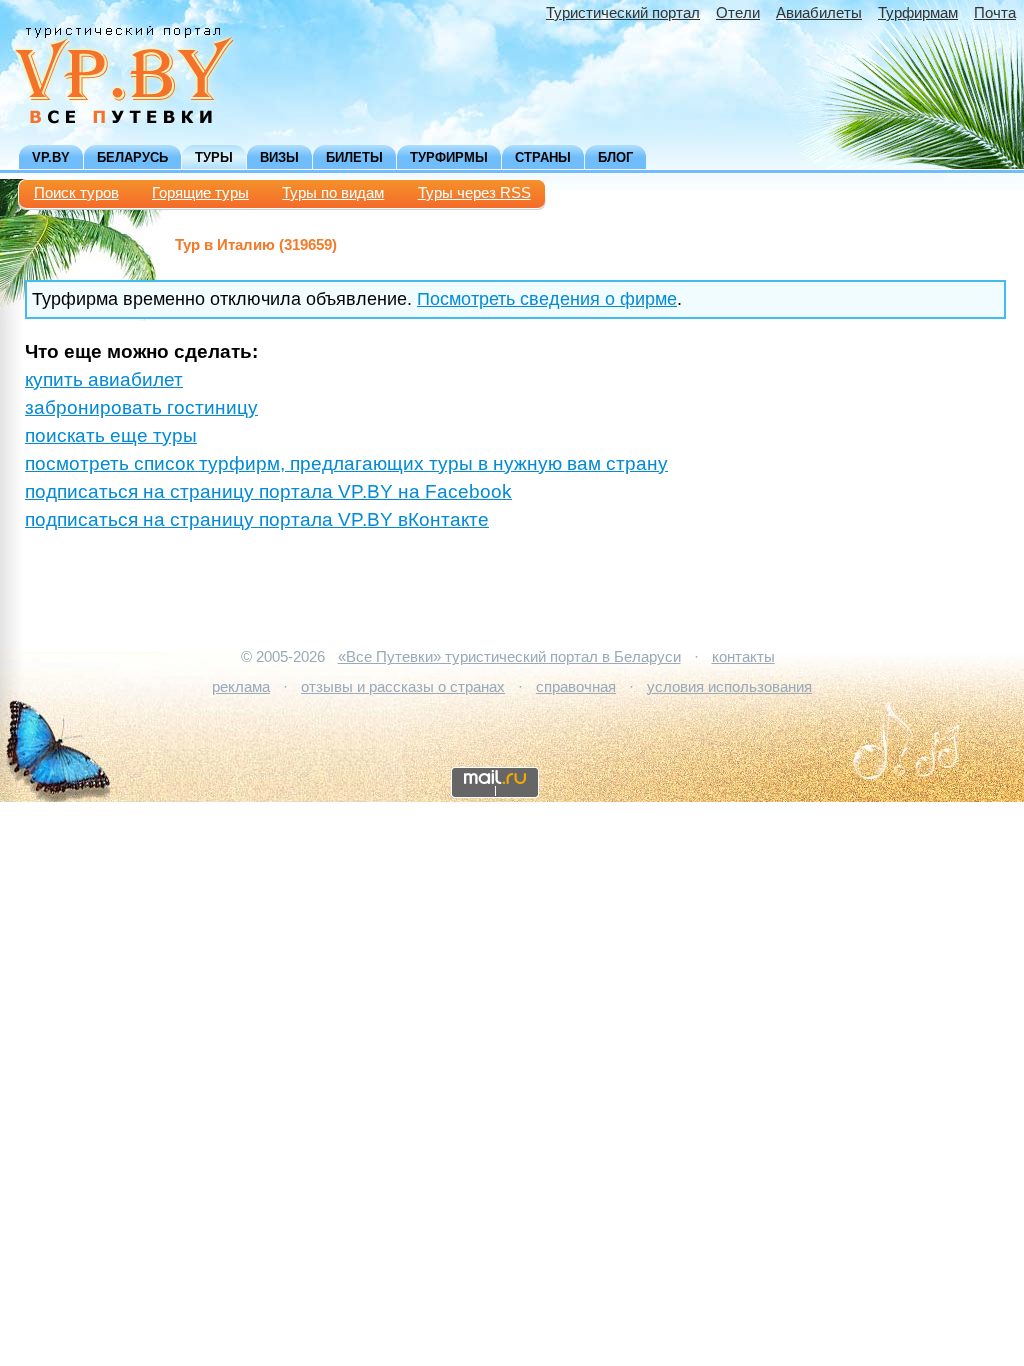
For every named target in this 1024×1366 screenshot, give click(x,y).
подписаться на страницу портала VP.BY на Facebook (268, 491)
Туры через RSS (474, 193)
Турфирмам (918, 13)
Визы (279, 157)
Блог (615, 157)
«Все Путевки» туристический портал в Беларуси (509, 657)
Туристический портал (623, 13)
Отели (738, 13)
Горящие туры (200, 193)
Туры (214, 157)
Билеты (354, 157)
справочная (576, 687)
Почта (995, 13)
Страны (543, 157)
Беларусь (132, 157)
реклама (241, 687)
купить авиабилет (104, 379)
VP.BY (51, 157)
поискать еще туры (111, 435)
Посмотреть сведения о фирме (547, 299)
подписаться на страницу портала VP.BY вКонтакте (257, 519)
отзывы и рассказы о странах (403, 687)
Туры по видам (333, 193)
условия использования (729, 687)
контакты (743, 657)
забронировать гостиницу (141, 407)
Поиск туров (76, 193)
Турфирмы (449, 157)
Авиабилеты (819, 13)
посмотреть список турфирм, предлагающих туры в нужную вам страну (346, 463)
